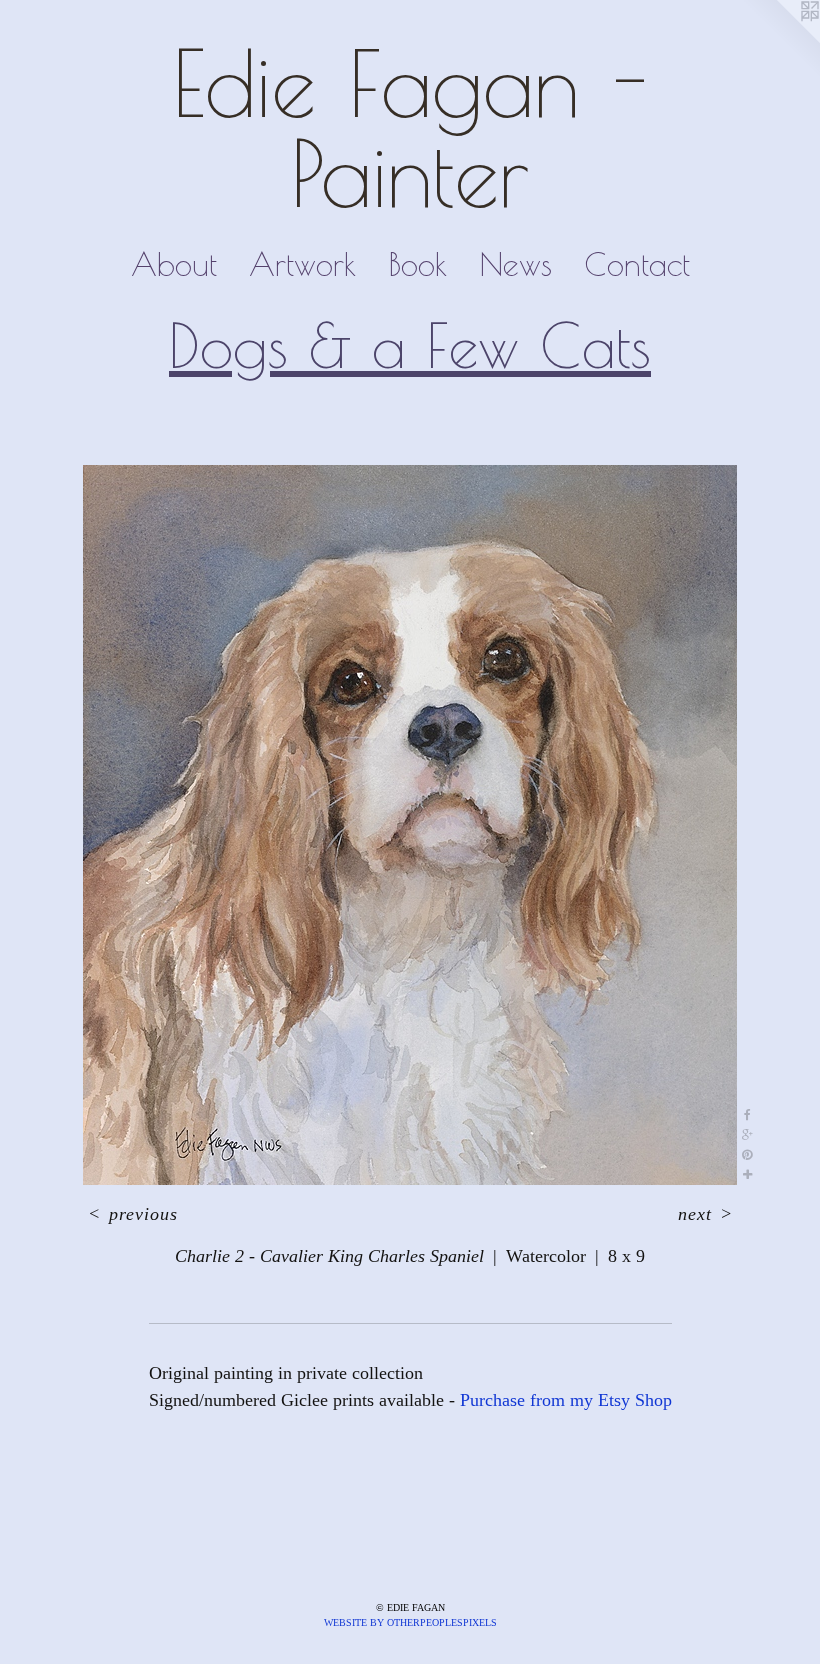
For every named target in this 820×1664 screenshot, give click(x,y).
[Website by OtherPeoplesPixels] (780, 40)
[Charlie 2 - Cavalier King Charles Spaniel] (410, 825)
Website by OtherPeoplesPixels (410, 1622)
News (515, 264)
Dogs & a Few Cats (410, 345)
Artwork (302, 264)
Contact (637, 264)
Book (417, 264)
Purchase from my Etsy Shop (566, 1400)
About (174, 264)
